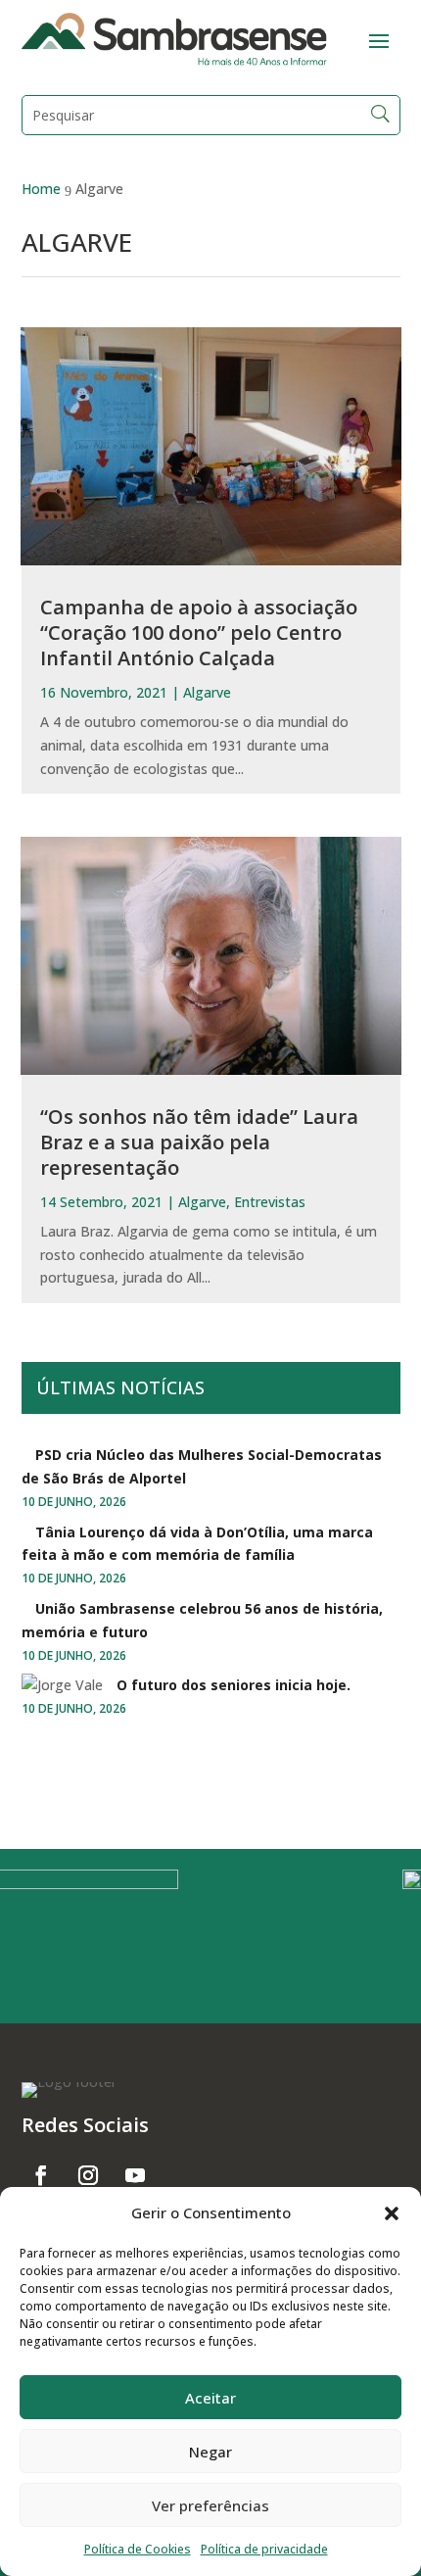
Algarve (207, 692)
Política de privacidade (264, 2549)
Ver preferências (210, 2505)
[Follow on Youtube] (135, 2175)
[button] (392, 2213)
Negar (210, 2452)
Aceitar (210, 2398)
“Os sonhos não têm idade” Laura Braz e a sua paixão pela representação (199, 1142)
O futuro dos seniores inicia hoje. (234, 1685)
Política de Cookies (138, 2549)
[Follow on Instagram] (88, 2175)
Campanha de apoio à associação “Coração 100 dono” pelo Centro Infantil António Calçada (199, 632)
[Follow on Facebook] (41, 2175)
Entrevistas (270, 1202)
